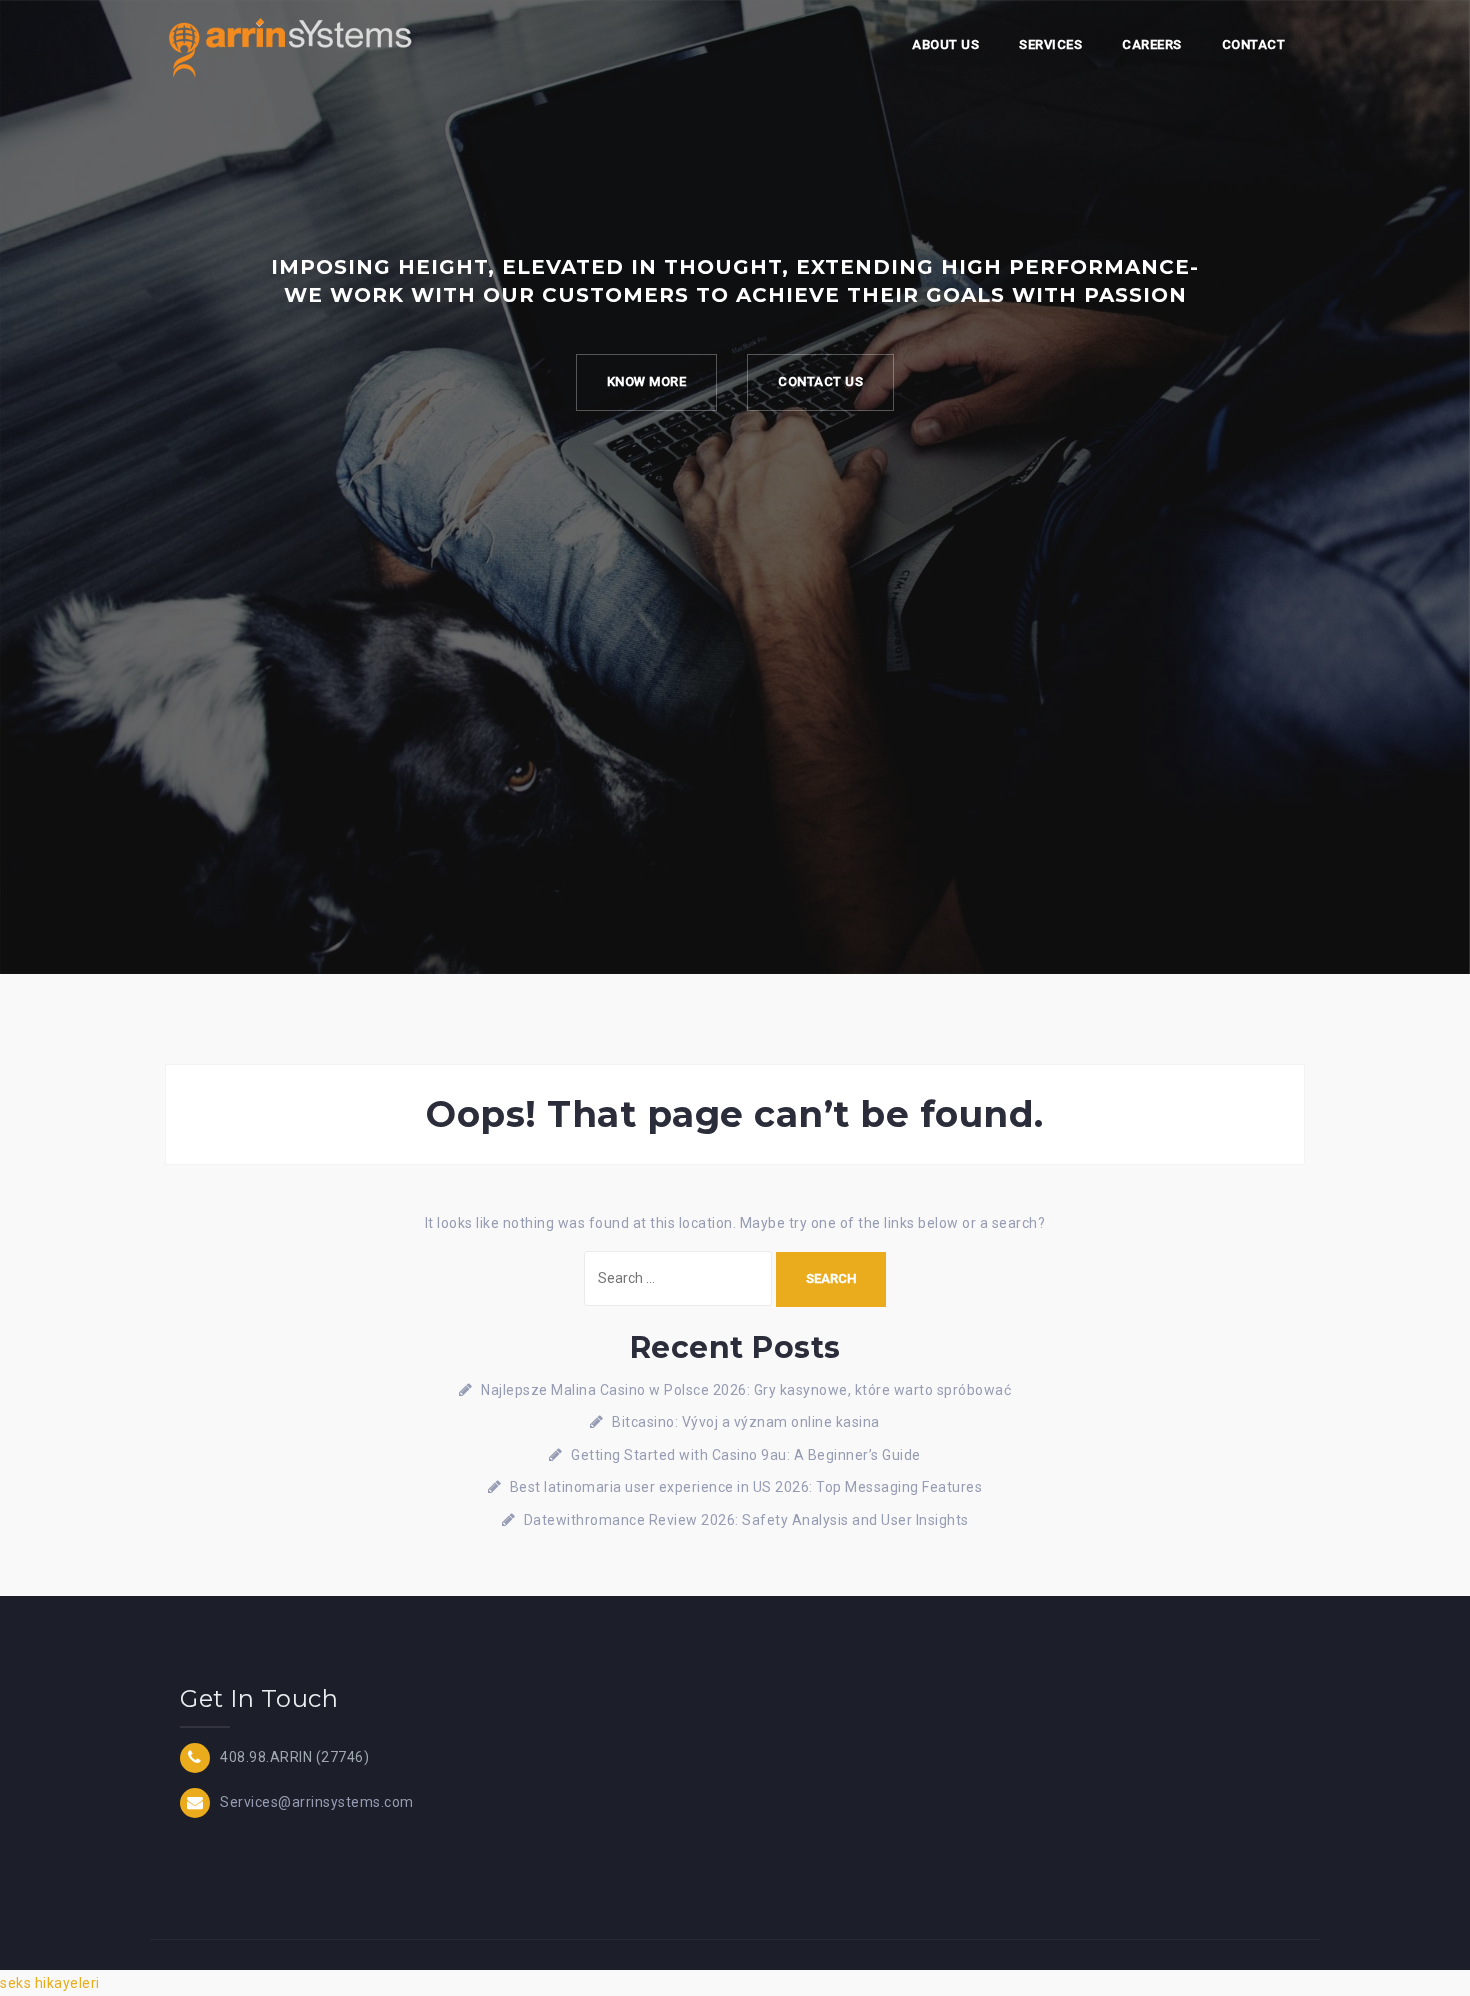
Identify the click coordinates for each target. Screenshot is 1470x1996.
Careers (1152, 44)
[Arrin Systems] (290, 46)
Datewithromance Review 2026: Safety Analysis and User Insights (746, 1520)
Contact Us (820, 381)
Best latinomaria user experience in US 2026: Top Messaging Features (746, 1487)
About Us (945, 44)
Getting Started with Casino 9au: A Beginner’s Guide (746, 1455)
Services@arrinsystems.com (317, 1801)
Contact (1254, 44)
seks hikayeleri (50, 1983)
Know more (647, 381)
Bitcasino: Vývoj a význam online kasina (746, 1422)
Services (1050, 44)
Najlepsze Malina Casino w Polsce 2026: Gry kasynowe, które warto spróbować (746, 1390)
